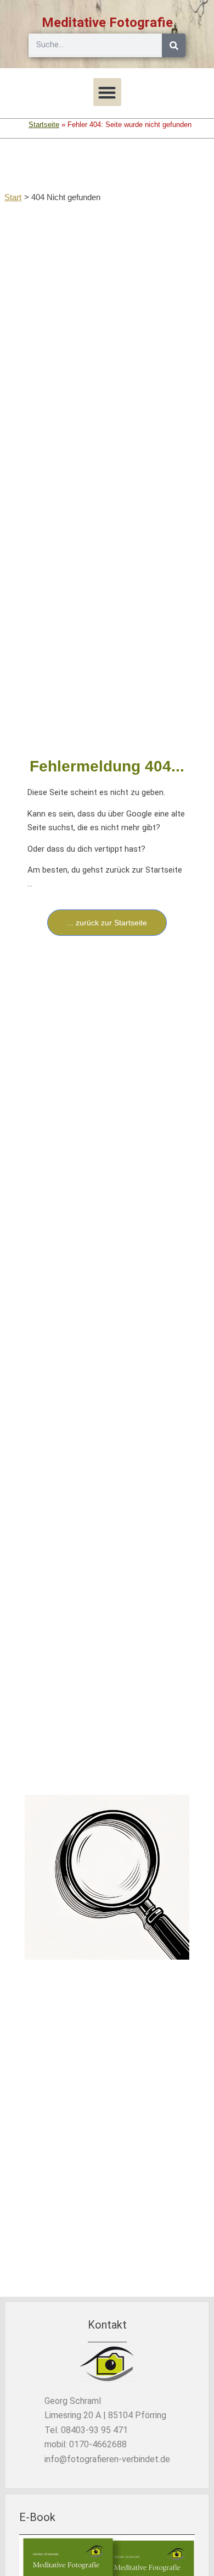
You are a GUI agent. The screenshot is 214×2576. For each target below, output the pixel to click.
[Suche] (174, 45)
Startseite (44, 125)
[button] (107, 92)
